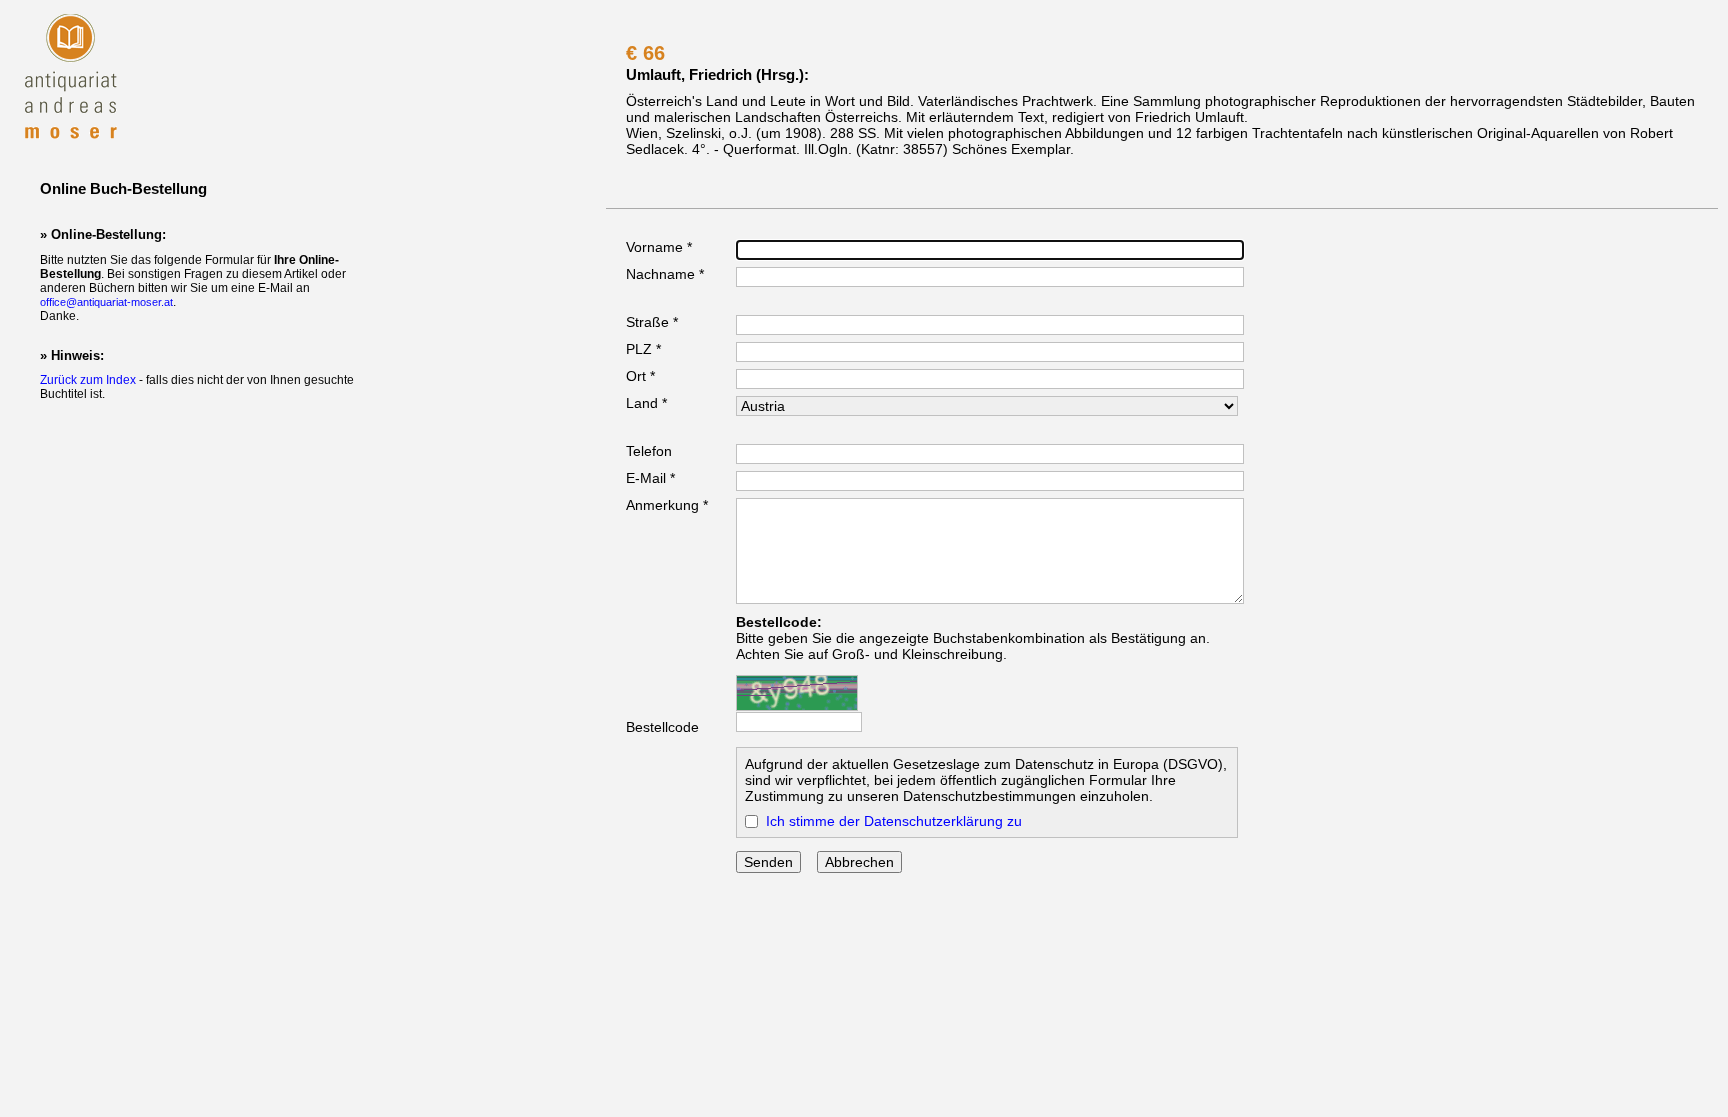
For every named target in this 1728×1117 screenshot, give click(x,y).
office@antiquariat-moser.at (106, 302)
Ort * (640, 376)
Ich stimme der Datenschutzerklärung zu (894, 821)
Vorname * (659, 247)
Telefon (649, 451)
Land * (646, 403)
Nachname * (665, 274)
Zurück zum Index (88, 380)
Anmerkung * (667, 505)
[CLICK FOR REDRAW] (797, 693)
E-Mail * (650, 478)
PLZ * (643, 349)
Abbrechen (859, 862)
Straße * (652, 322)
